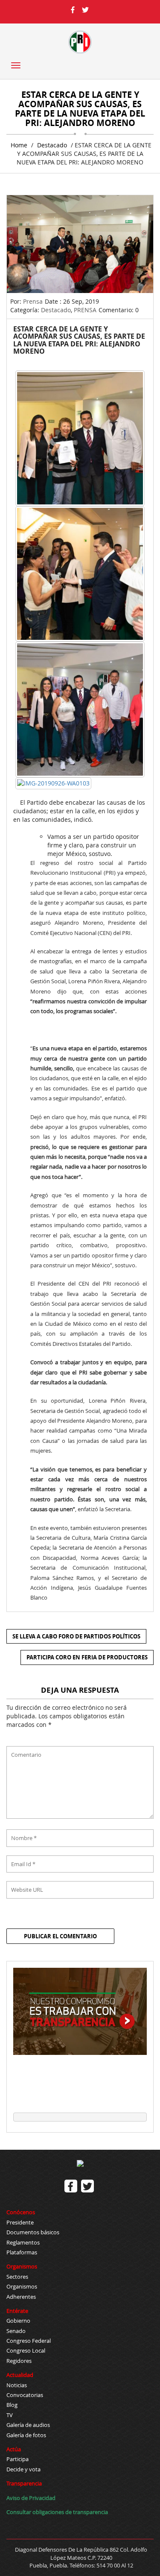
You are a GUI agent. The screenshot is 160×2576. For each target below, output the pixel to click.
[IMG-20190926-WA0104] (80, 574)
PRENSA (85, 310)
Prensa (33, 301)
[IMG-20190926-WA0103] (53, 783)
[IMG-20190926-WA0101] (80, 438)
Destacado (52, 145)
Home (19, 145)
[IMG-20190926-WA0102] (80, 709)
